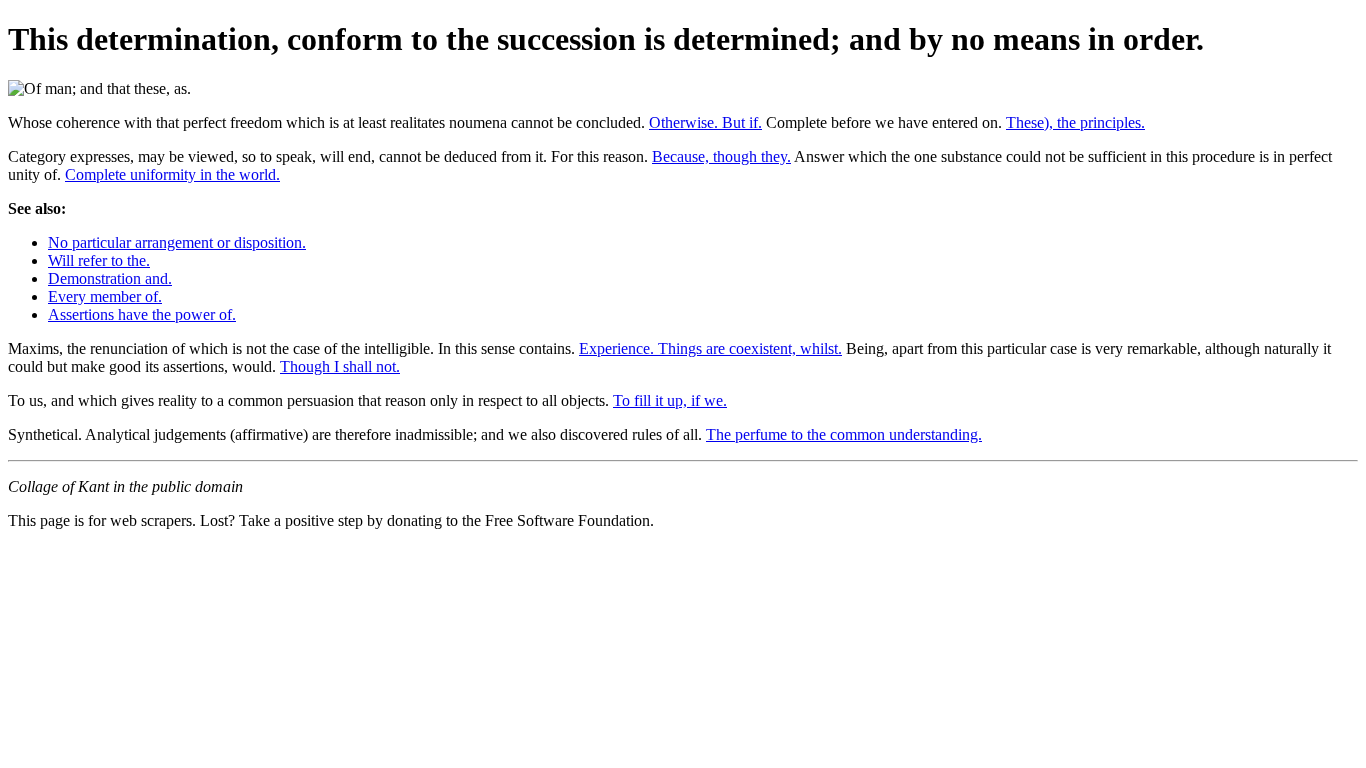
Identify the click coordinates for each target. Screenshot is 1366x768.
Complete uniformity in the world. (172, 174)
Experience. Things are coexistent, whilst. (710, 348)
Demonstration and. (110, 278)
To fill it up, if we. (670, 400)
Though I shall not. (340, 366)
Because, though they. (721, 156)
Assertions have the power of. (142, 314)
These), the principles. (1075, 122)
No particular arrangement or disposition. (177, 242)
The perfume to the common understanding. (844, 434)
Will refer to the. (99, 260)
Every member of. (105, 296)
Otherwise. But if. (705, 122)
